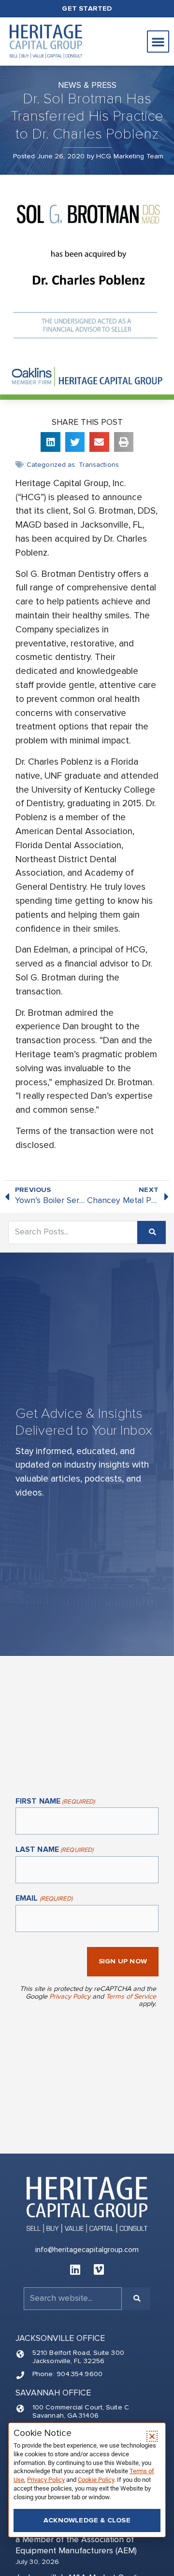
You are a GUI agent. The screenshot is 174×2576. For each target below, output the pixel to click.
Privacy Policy (70, 1996)
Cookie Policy (96, 2480)
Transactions (99, 465)
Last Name (54, 1850)
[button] (158, 42)
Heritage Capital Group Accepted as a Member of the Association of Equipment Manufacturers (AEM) (84, 2540)
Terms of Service (131, 1996)
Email (44, 1899)
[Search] (152, 1232)
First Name (55, 1802)
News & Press (87, 85)
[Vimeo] (99, 2269)
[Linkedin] (75, 2269)
